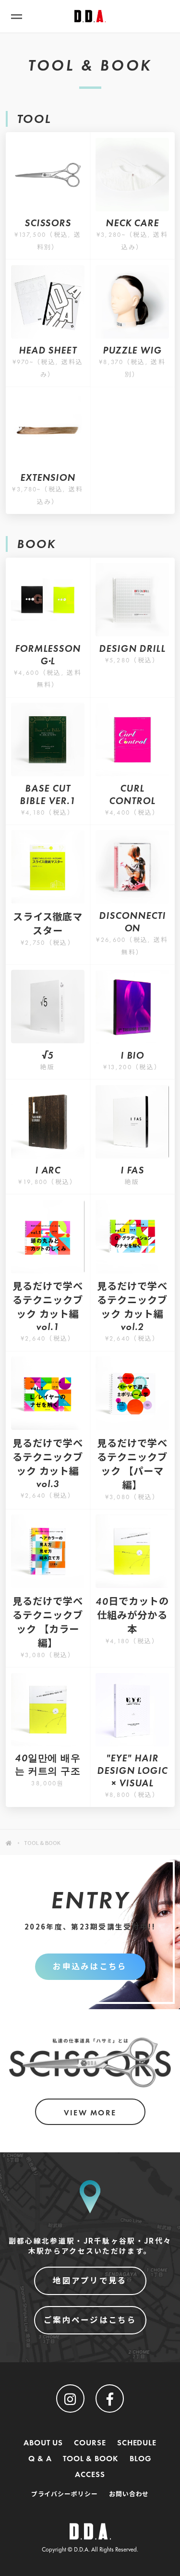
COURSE (90, 2443)
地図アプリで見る (90, 2281)
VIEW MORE (90, 2113)
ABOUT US (43, 2443)
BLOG (141, 2459)
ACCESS (90, 2474)
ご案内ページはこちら (90, 2320)
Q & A (40, 2459)
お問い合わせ (129, 2494)
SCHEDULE (137, 2443)
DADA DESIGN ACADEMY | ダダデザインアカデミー (90, 16)
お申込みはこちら (90, 1967)
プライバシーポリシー (65, 2494)
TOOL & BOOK (91, 2459)
